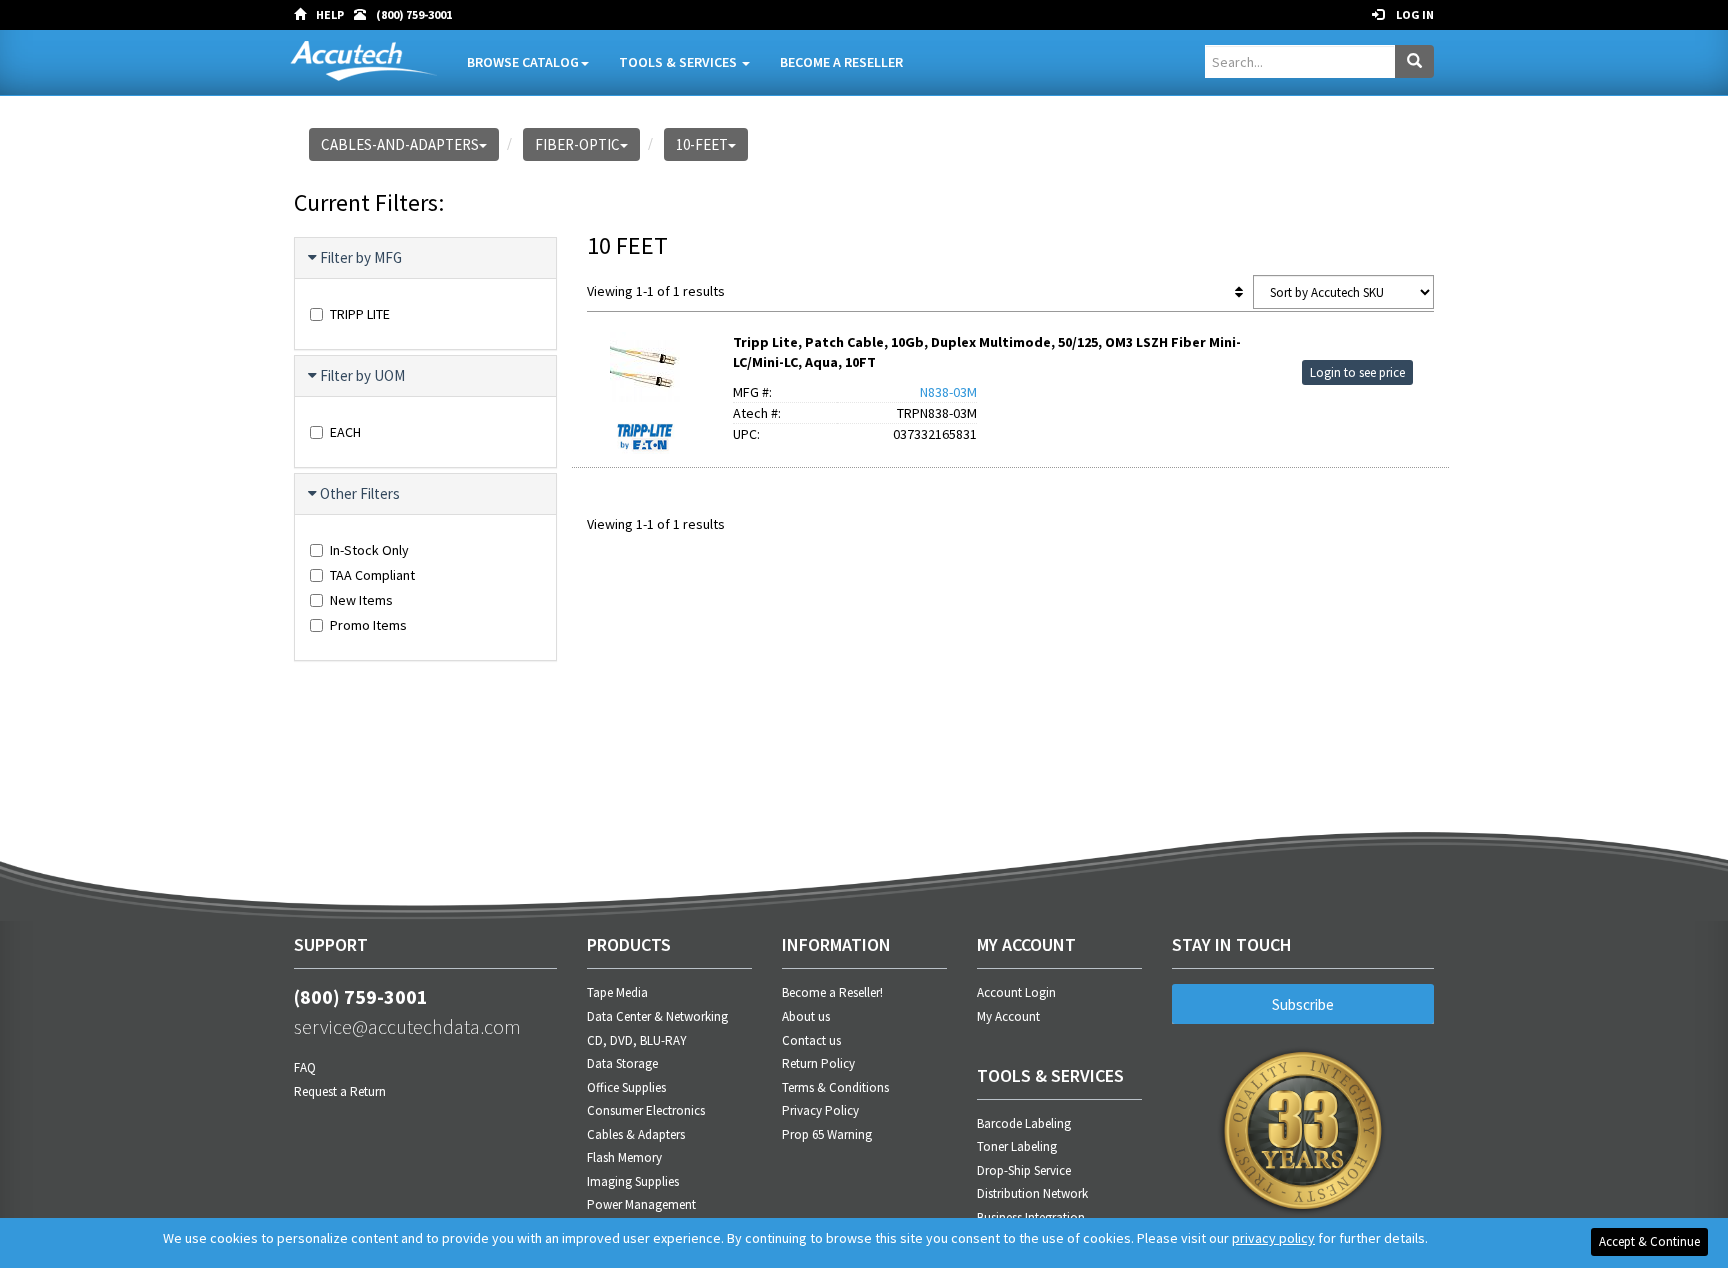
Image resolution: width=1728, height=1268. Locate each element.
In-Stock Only (369, 550)
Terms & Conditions (835, 1087)
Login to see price (1357, 372)
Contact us (811, 1040)
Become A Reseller (841, 62)
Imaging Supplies (633, 1181)
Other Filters (360, 493)
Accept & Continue (1649, 1241)
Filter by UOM (362, 375)
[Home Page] (305, 15)
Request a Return (340, 1091)
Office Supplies (626, 1087)
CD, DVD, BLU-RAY (637, 1040)
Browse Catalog (523, 62)
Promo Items (368, 625)
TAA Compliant (372, 575)
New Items (361, 600)
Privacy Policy (820, 1110)
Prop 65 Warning (827, 1134)
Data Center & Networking (657, 1016)
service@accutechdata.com (407, 1026)
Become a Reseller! (832, 992)
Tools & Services (679, 62)
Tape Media (617, 992)
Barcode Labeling (1024, 1123)
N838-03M (948, 392)
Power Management (641, 1204)
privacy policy (1273, 1238)
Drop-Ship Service (1024, 1170)
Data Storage (622, 1063)
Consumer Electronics (646, 1110)
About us (806, 1016)
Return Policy (818, 1063)
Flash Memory (624, 1157)
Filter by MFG (361, 257)
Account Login (1016, 992)
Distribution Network (1032, 1193)
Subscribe (1303, 1004)
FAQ (305, 1067)
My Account (1008, 1016)
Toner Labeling (1017, 1146)
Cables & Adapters (636, 1134)
